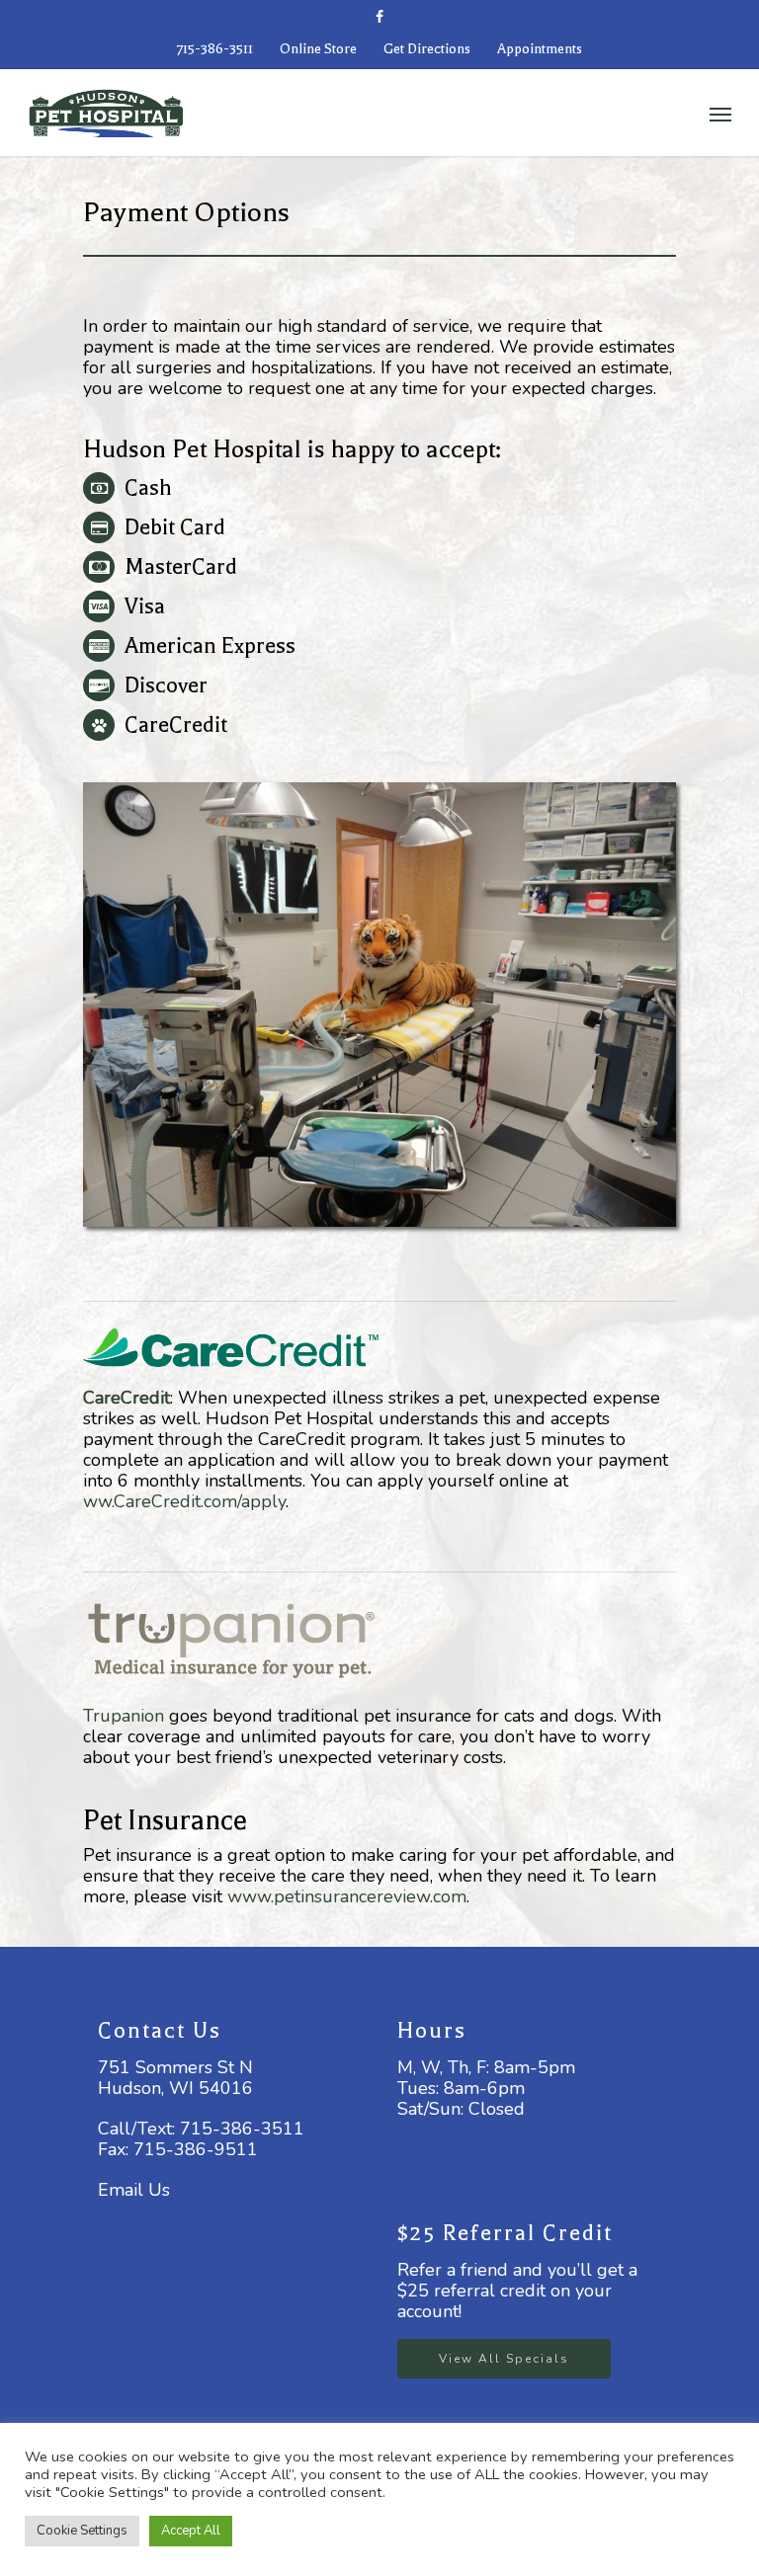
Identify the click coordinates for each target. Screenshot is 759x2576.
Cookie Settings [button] (82, 2531)
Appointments (540, 49)
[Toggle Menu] (720, 114)
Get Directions (427, 49)
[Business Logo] (327, 110)
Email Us (134, 2190)
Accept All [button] (191, 2531)
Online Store (318, 49)
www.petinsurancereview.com (347, 1896)
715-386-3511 (215, 49)
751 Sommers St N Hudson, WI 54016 (175, 2078)
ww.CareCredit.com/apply (184, 1501)
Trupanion (124, 1716)
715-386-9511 (196, 2149)
